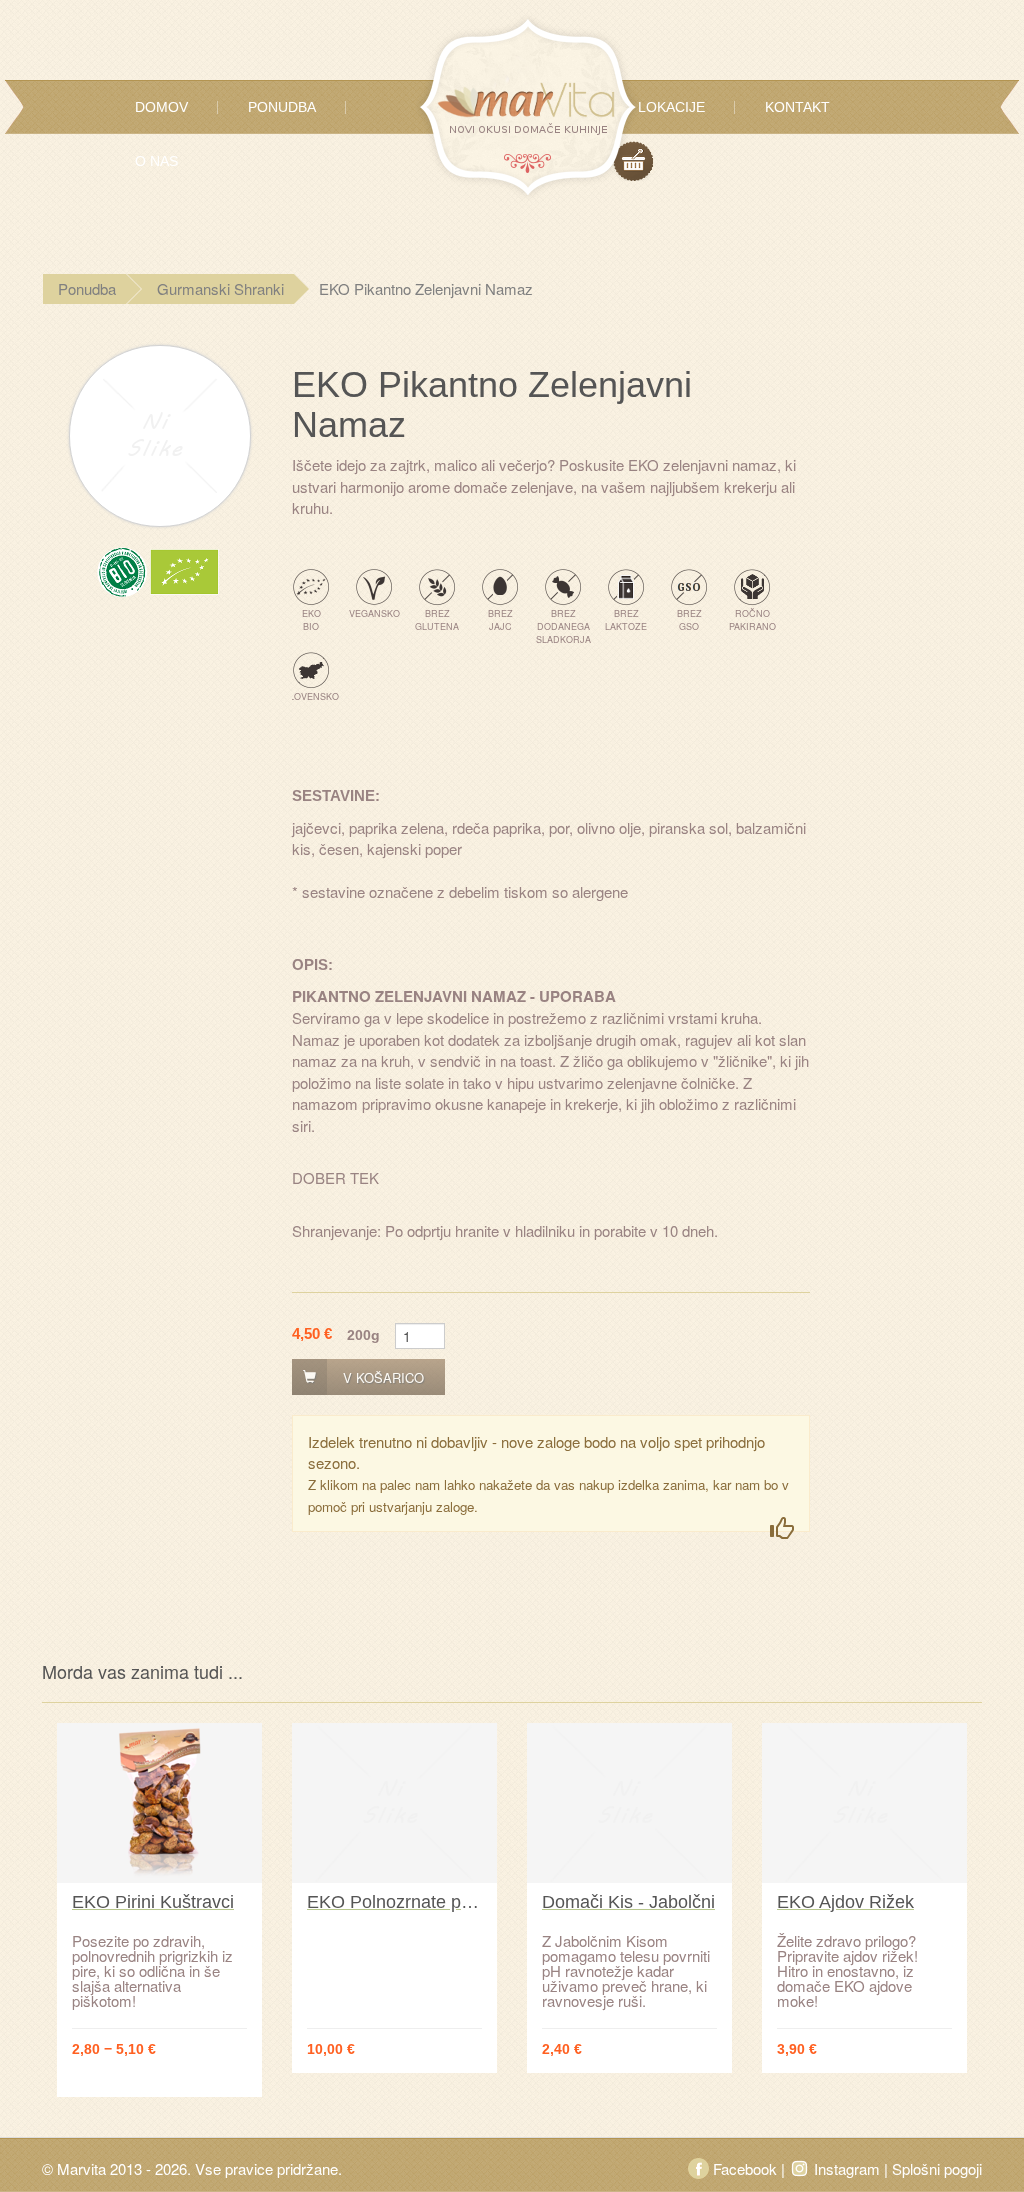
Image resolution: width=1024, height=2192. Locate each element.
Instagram (847, 2168)
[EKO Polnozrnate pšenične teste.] (394, 1803)
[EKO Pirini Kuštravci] (159, 1803)
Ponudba (282, 107)
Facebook (745, 2168)
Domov (161, 107)
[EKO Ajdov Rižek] (864, 1803)
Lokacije (671, 107)
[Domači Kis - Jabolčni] (629, 1803)
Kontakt (797, 107)
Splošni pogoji (937, 2168)
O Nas (156, 161)
